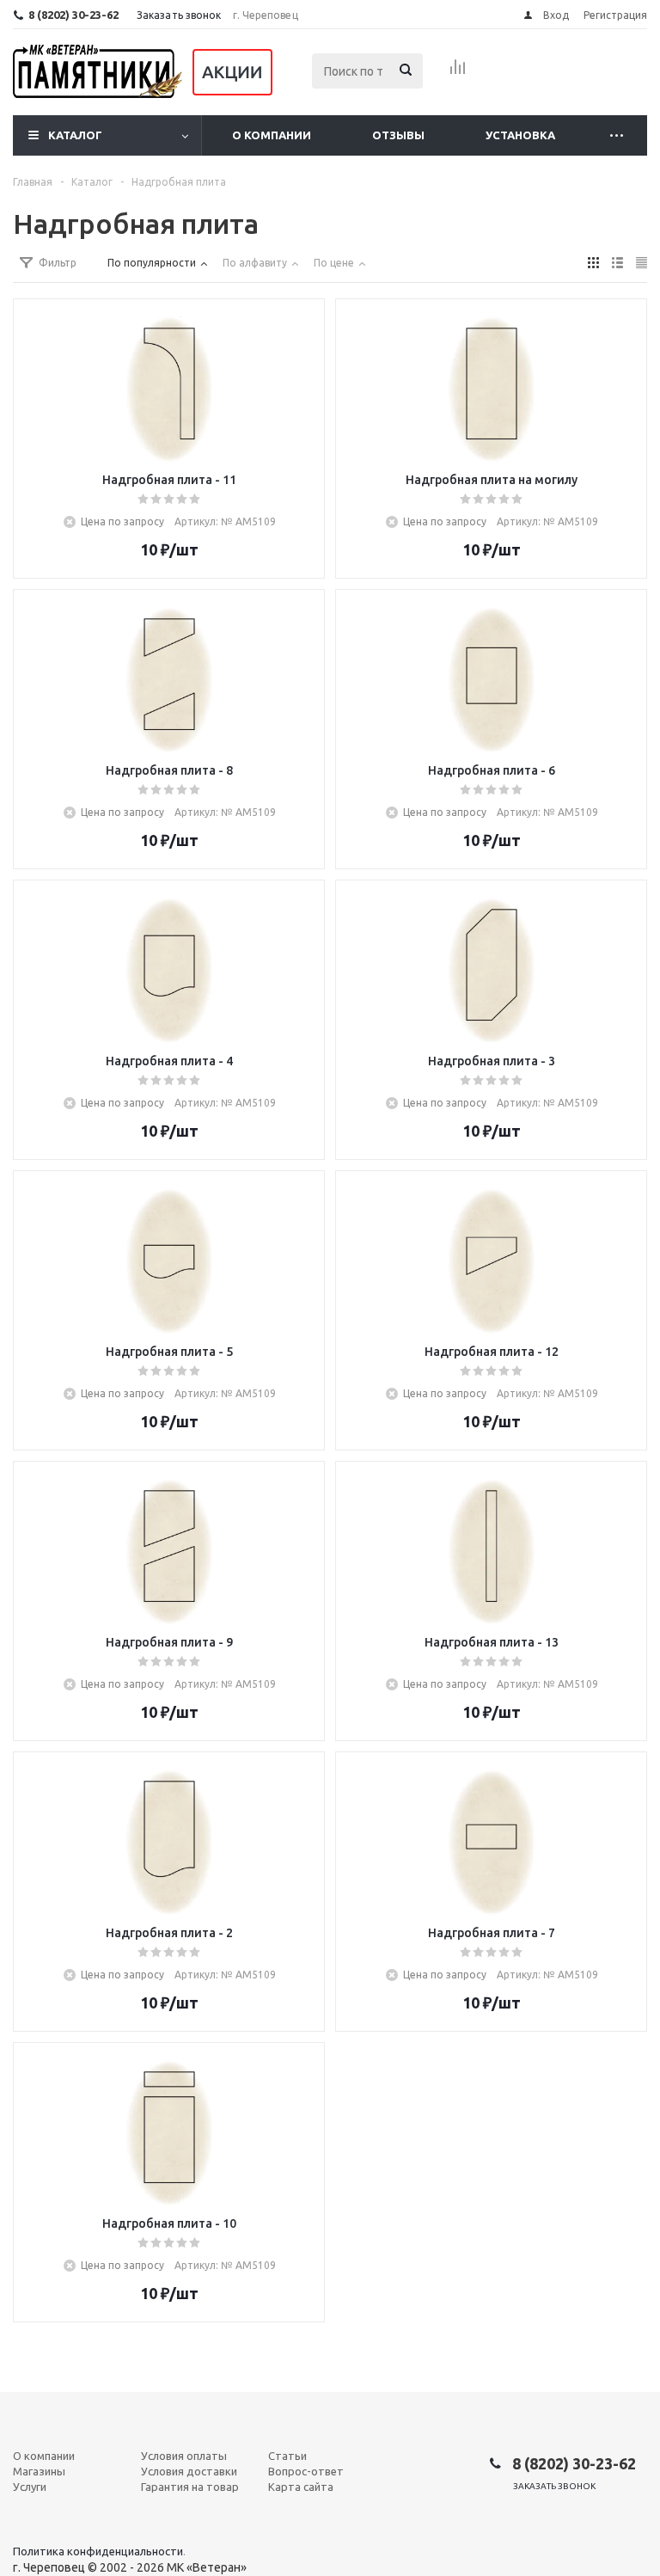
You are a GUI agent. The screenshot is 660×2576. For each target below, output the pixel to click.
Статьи (287, 2456)
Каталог (75, 135)
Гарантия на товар (190, 2487)
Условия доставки (189, 2471)
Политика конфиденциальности (98, 2551)
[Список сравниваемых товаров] (458, 72)
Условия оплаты (184, 2456)
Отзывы (398, 135)
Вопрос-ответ (306, 2471)
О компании (272, 135)
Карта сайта (301, 2487)
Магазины (39, 2471)
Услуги (30, 2487)
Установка (520, 135)
